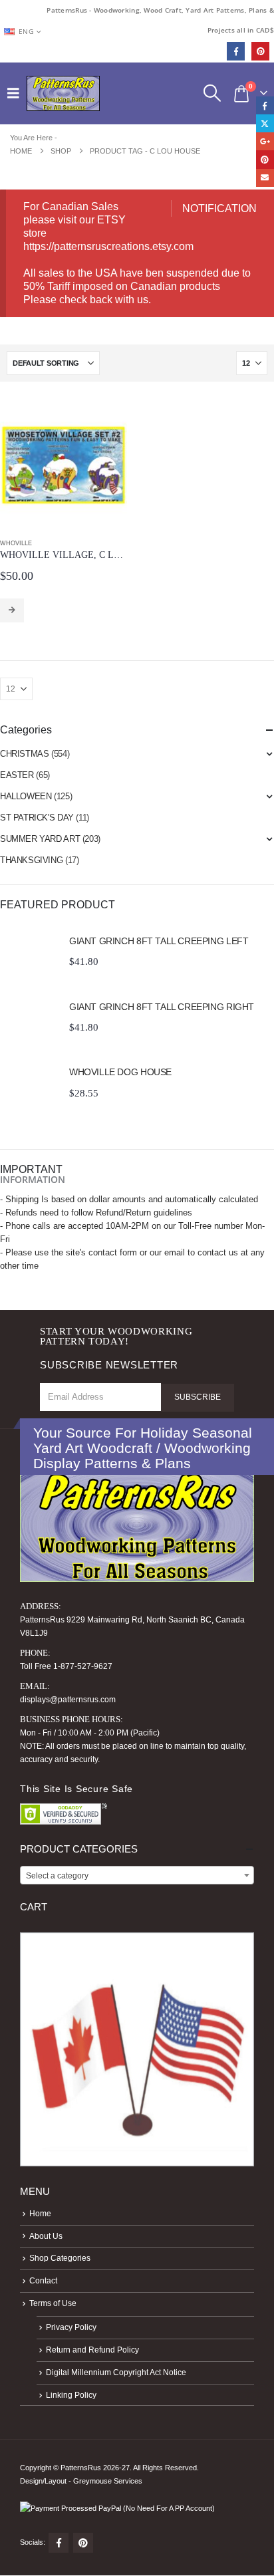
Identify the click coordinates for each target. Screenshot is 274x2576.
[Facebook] (236, 51)
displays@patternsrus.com (68, 1699)
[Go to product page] (64, 465)
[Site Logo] (63, 93)
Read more (12, 610)
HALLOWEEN (26, 796)
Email (265, 178)
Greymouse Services (108, 2481)
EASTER (17, 775)
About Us (46, 2236)
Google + (265, 141)
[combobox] (137, 1875)
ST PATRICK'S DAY (37, 818)
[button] (17, 93)
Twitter (265, 123)
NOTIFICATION (219, 208)
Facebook (59, 2543)
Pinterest (83, 2543)
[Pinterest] (260, 51)
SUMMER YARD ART (40, 839)
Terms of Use (53, 2303)
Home (40, 2213)
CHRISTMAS (25, 754)
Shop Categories (60, 2258)
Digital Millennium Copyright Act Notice (116, 2372)
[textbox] (137, 1876)
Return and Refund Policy (92, 2350)
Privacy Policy (71, 2327)
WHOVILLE (16, 543)
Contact (43, 2280)
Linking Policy (71, 2395)
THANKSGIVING (31, 860)
